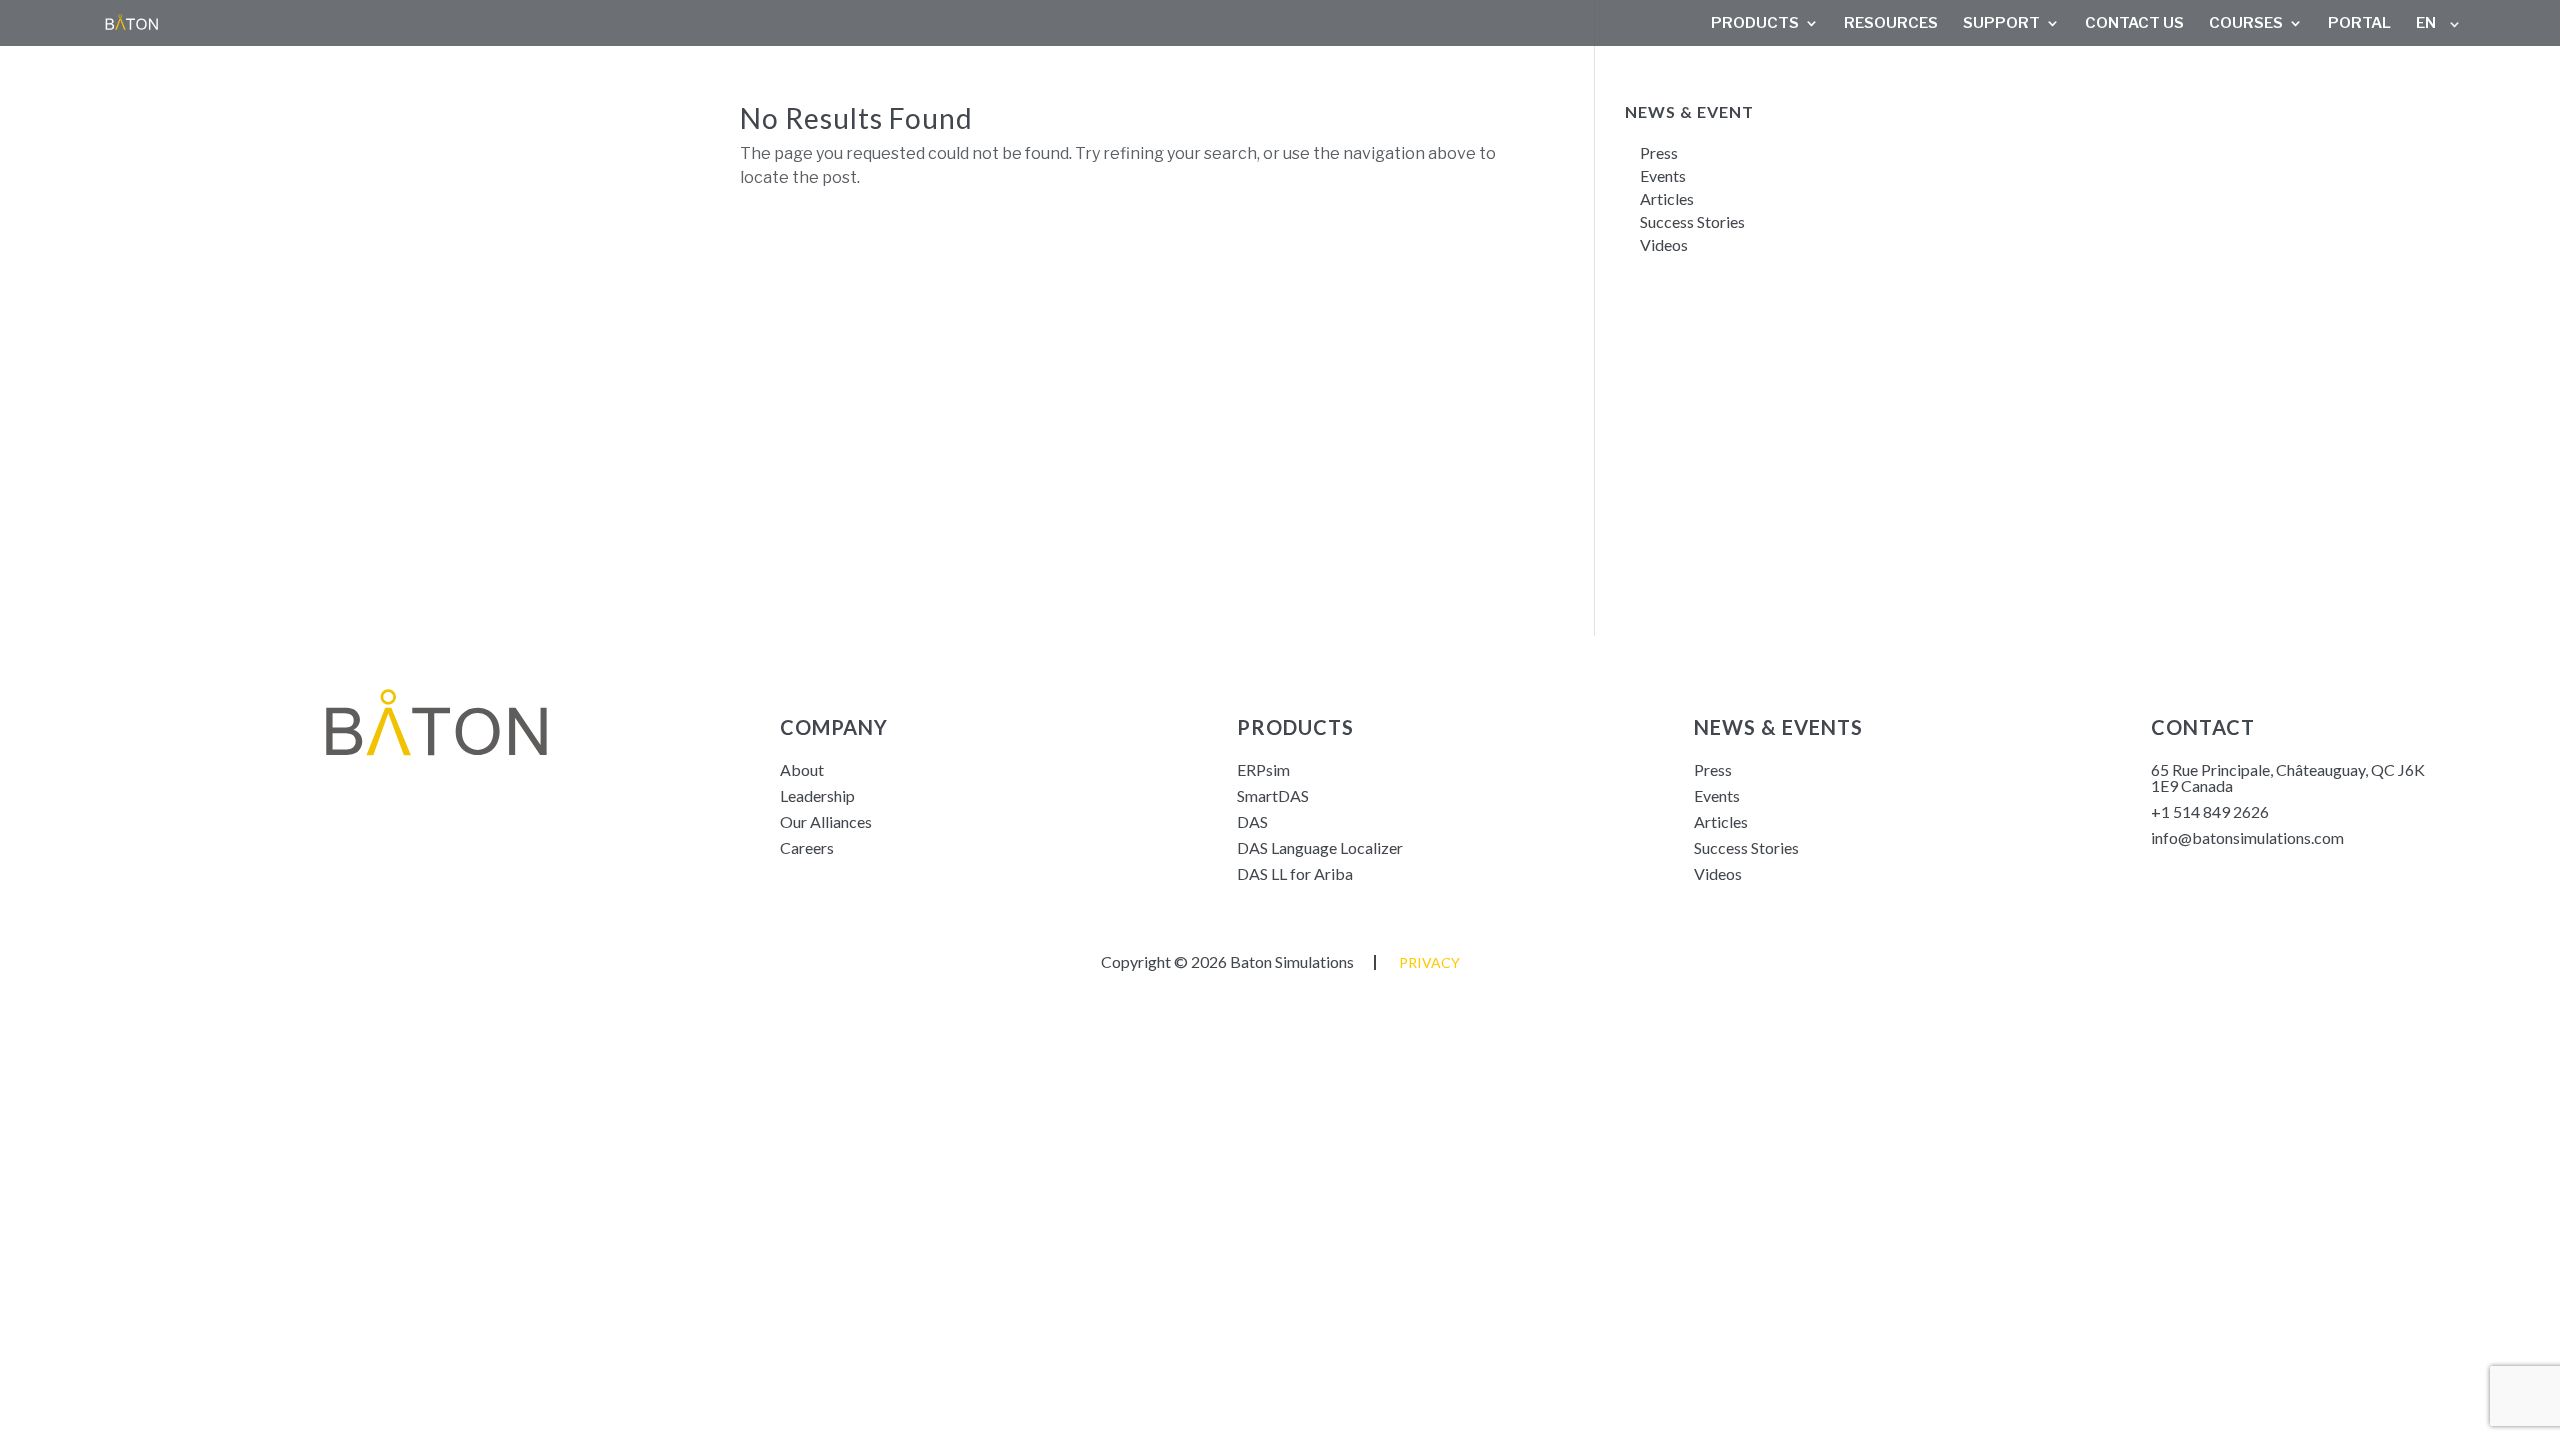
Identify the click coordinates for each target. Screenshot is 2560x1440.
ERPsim (1263, 769)
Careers (807, 847)
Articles (1667, 198)
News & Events (1778, 727)
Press (1659, 152)
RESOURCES (1891, 24)
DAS (1252, 821)
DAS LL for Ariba (1295, 873)
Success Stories (1694, 221)
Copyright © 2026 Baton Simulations (1227, 961)
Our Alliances (826, 821)
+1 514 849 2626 (2210, 811)
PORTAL (2359, 24)
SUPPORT (2001, 24)
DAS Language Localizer (1320, 847)
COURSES (2246, 24)
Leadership (817, 795)
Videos (1664, 244)
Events (1663, 175)
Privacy (1429, 962)
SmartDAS (1273, 795)
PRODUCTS (1755, 24)
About (802, 769)
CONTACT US (2134, 24)
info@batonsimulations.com (2247, 837)
